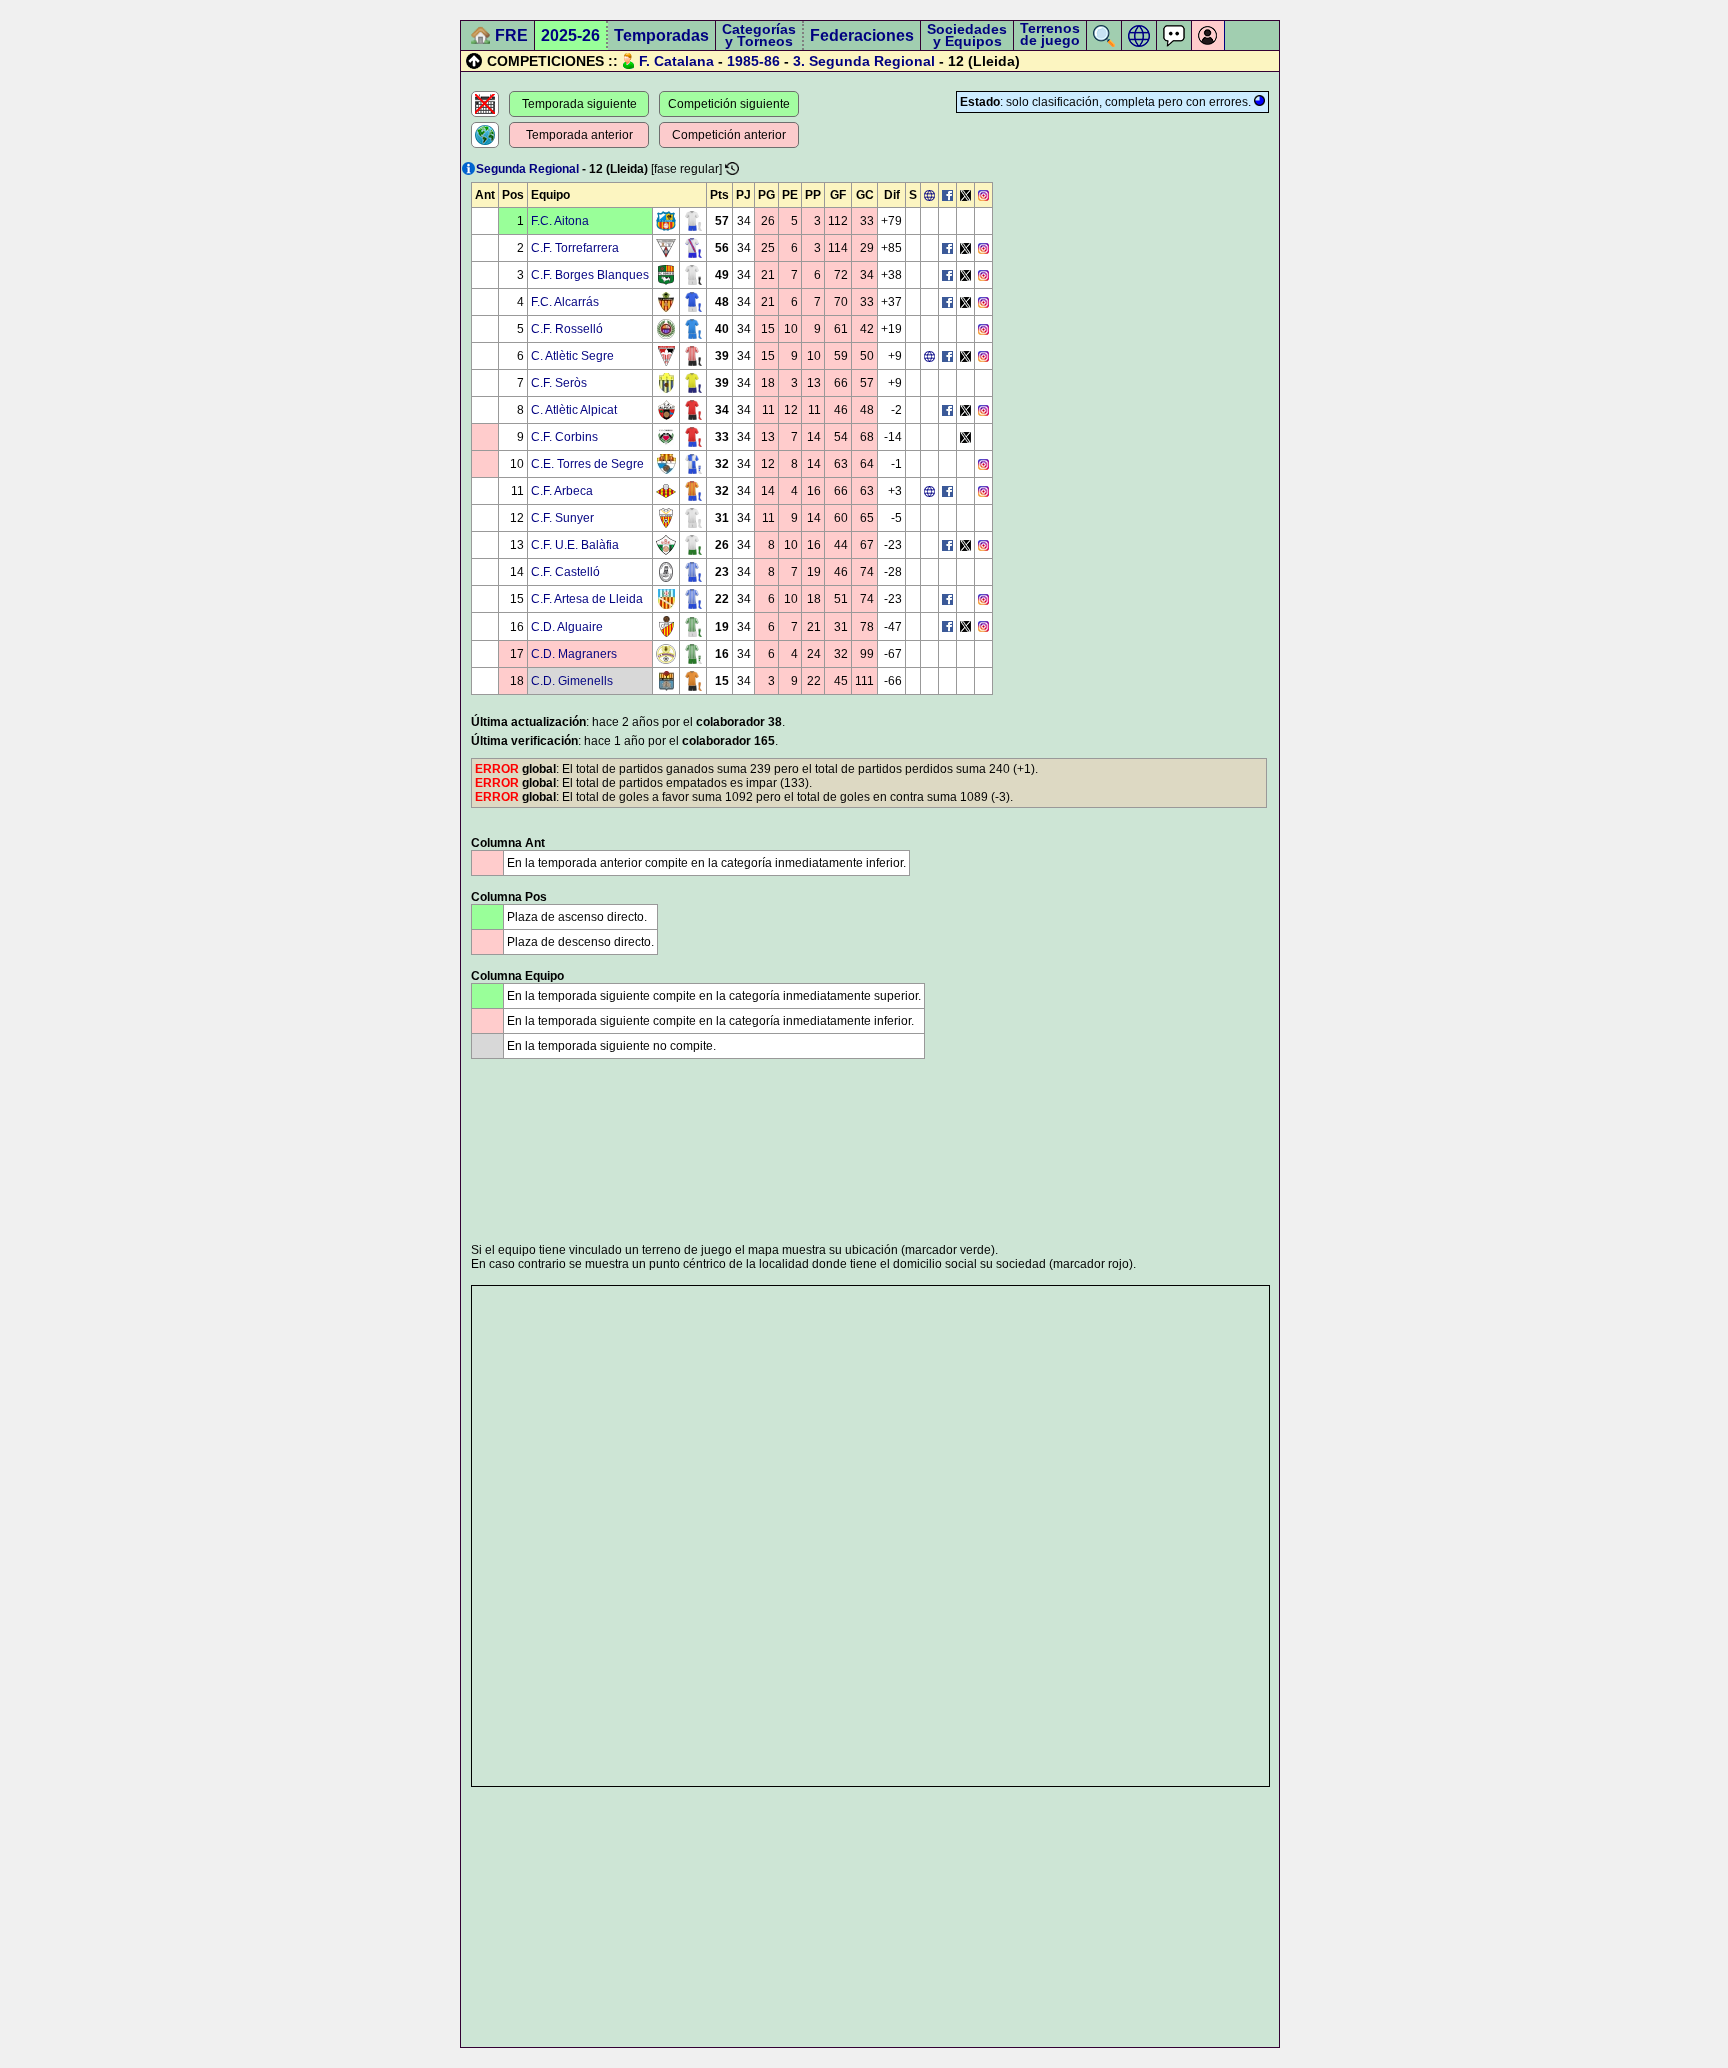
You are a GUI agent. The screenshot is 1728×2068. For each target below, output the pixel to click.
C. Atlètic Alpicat (574, 410)
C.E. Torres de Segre (587, 464)
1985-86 (753, 61)
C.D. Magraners (574, 654)
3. (799, 61)
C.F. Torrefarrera (575, 248)
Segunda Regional (872, 61)
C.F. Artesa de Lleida (587, 599)
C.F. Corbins (564, 437)
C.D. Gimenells (572, 681)
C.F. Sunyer (562, 518)
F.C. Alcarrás (565, 302)
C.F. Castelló (565, 572)
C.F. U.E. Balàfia (575, 545)
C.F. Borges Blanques (590, 275)
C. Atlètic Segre (572, 356)
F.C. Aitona (560, 221)
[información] (468, 168)
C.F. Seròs (559, 383)
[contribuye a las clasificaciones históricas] (732, 168)
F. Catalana (676, 61)
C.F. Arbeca (562, 491)
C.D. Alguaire (567, 627)
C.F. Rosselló (567, 329)
